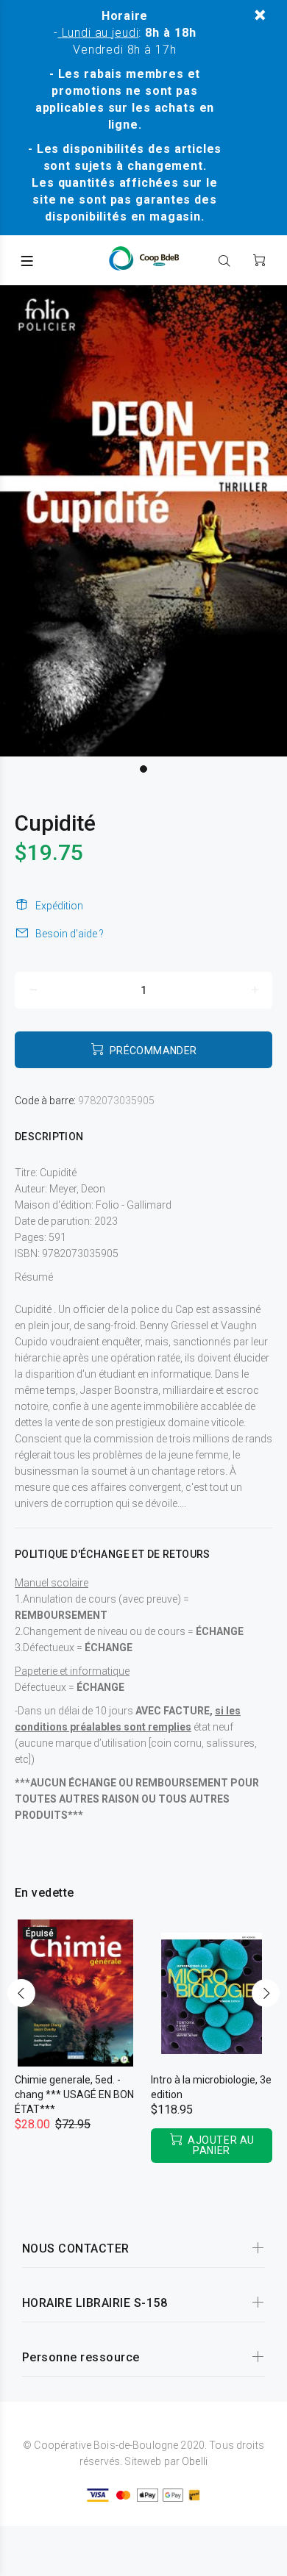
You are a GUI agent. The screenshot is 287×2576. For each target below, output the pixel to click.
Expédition (59, 906)
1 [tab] (143, 769)
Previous (21, 1993)
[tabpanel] (143, 521)
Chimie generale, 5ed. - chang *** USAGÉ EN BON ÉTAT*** (74, 2094)
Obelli (195, 2461)
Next (266, 1993)
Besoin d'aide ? (70, 934)
